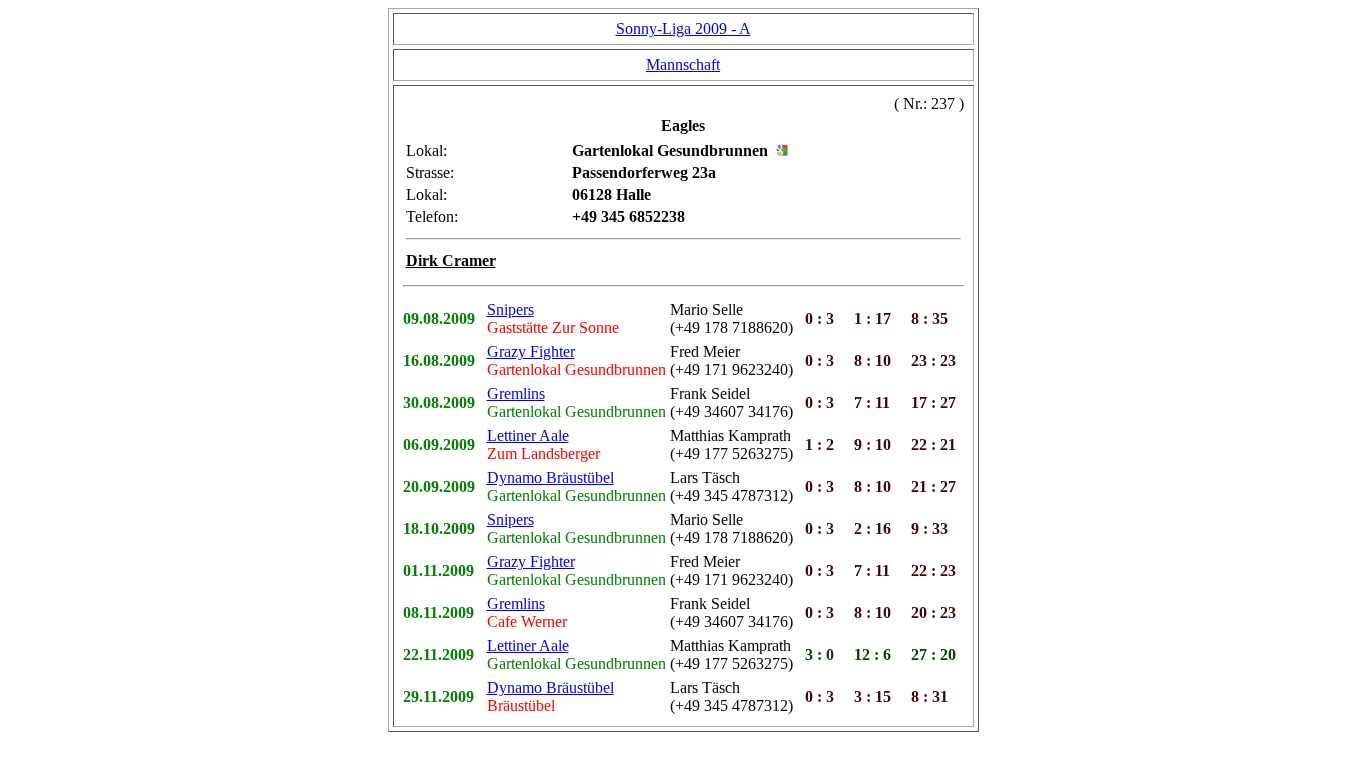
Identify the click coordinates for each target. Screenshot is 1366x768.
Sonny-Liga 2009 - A (683, 28)
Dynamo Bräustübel (550, 477)
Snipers (510, 309)
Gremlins (516, 393)
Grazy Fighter (531, 351)
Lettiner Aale (528, 435)
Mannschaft (683, 64)
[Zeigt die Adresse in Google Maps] (782, 150)
